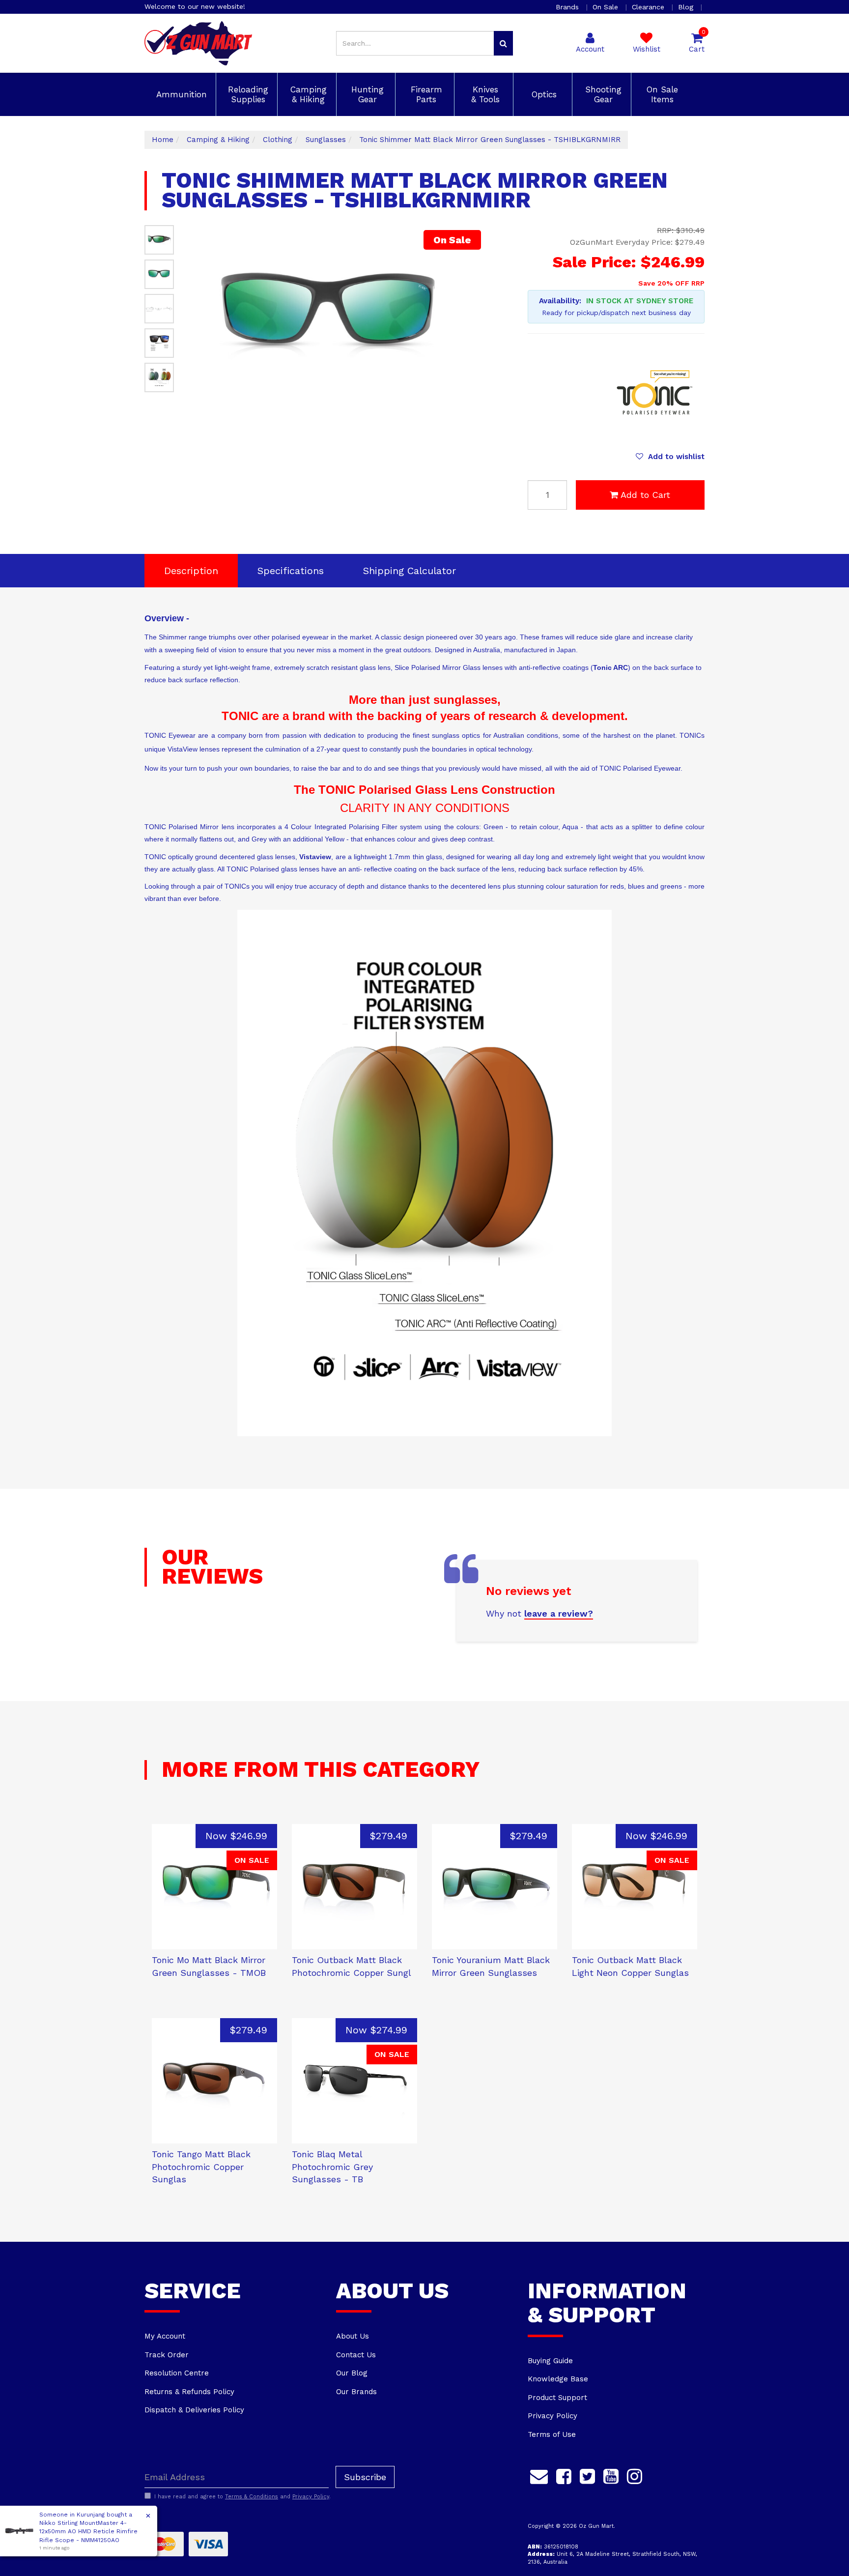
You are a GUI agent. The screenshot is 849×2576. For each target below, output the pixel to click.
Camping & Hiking (307, 94)
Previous (443, 396)
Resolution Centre (177, 2373)
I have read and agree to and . (242, 2497)
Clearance (649, 7)
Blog (687, 7)
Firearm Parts (425, 94)
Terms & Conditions (252, 2497)
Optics (543, 94)
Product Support (557, 2398)
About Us (353, 2336)
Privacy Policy (552, 2416)
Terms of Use (552, 2434)
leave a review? (559, 1613)
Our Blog (352, 2373)
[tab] (191, 571)
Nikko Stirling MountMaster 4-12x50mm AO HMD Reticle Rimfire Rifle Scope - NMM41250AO (88, 2531)
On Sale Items (661, 94)
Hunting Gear (366, 94)
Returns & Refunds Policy (189, 2392)
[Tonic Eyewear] (655, 392)
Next (455, 396)
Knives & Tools (484, 94)
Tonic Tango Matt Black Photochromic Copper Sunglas (201, 2167)
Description (191, 571)
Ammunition (180, 94)
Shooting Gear (602, 94)
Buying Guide (550, 2361)
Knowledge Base (558, 2379)
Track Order (167, 2355)
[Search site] (503, 43)
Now (236, 1836)
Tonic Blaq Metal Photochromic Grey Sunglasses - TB (332, 2167)
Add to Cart (645, 495)
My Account (165, 2336)
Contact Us (356, 2355)
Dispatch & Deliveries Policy (194, 2410)
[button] (670, 457)
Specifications (291, 571)
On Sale (607, 7)
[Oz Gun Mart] (198, 43)
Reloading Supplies (247, 94)
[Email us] (539, 2475)
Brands (568, 7)
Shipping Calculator (410, 571)
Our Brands (356, 2392)
